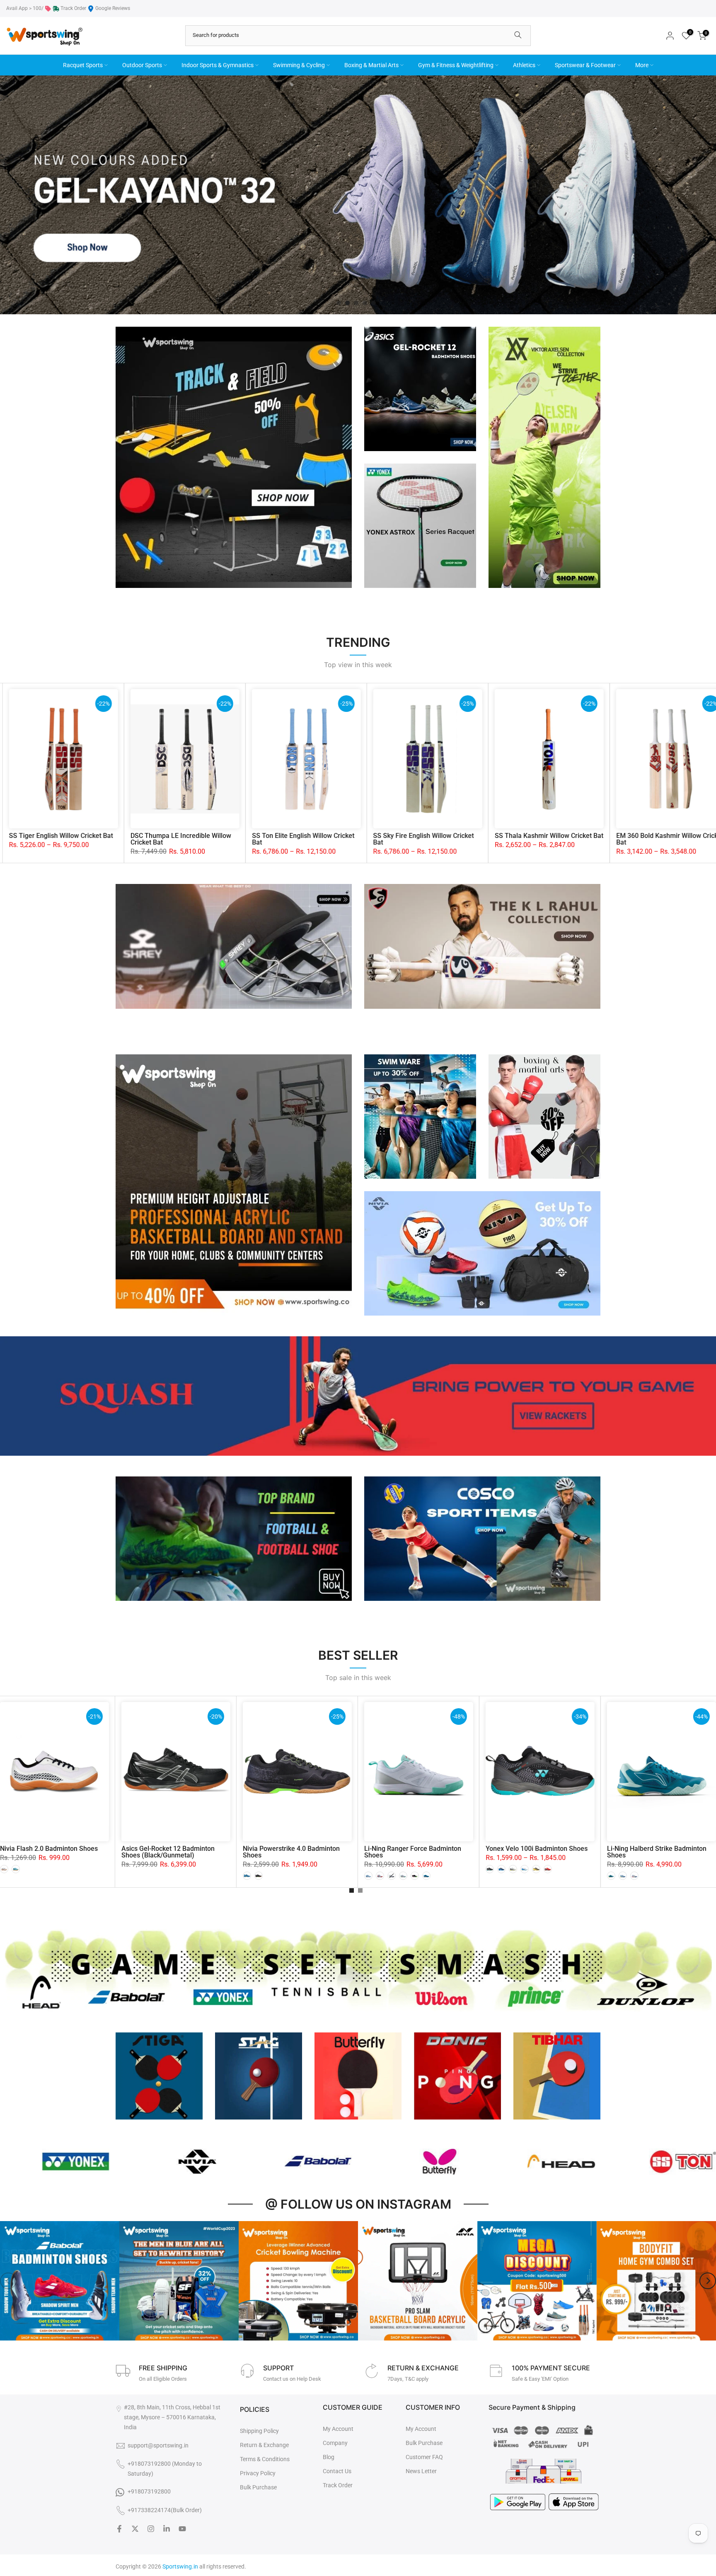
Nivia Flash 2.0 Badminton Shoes (49, 1849)
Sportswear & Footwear (585, 65)
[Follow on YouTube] (182, 2529)
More (642, 65)
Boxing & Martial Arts (371, 65)
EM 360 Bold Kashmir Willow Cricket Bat (104, 839)
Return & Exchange (264, 2445)
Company (335, 2443)
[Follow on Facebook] (119, 2529)
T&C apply (417, 2379)
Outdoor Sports (142, 65)
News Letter (421, 2471)
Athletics (524, 65)
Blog (329, 2457)
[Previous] (8, 2281)
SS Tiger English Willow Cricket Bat (466, 836)
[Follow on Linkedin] (167, 2529)
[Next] (708, 2281)
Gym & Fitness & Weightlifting (456, 65)
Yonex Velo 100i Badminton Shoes (537, 1849)
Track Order (73, 8)
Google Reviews (113, 8)
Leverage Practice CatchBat (213, 836)
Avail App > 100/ (25, 8)
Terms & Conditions (265, 2459)
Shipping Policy (259, 2431)
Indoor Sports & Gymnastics (218, 65)
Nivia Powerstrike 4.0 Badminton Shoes (291, 1852)
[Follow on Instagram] (151, 2529)
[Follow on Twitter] (135, 2529)
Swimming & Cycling (299, 65)
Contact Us (337, 2471)
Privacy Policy (258, 2473)
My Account (338, 2429)
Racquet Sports (83, 65)
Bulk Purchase (258, 2487)
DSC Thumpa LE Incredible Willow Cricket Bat (586, 839)
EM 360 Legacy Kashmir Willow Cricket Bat (340, 839)
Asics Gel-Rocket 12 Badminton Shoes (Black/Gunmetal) (168, 1852)
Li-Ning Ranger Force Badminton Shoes (413, 1852)
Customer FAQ (424, 2457)
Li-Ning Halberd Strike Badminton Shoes (657, 1852)
